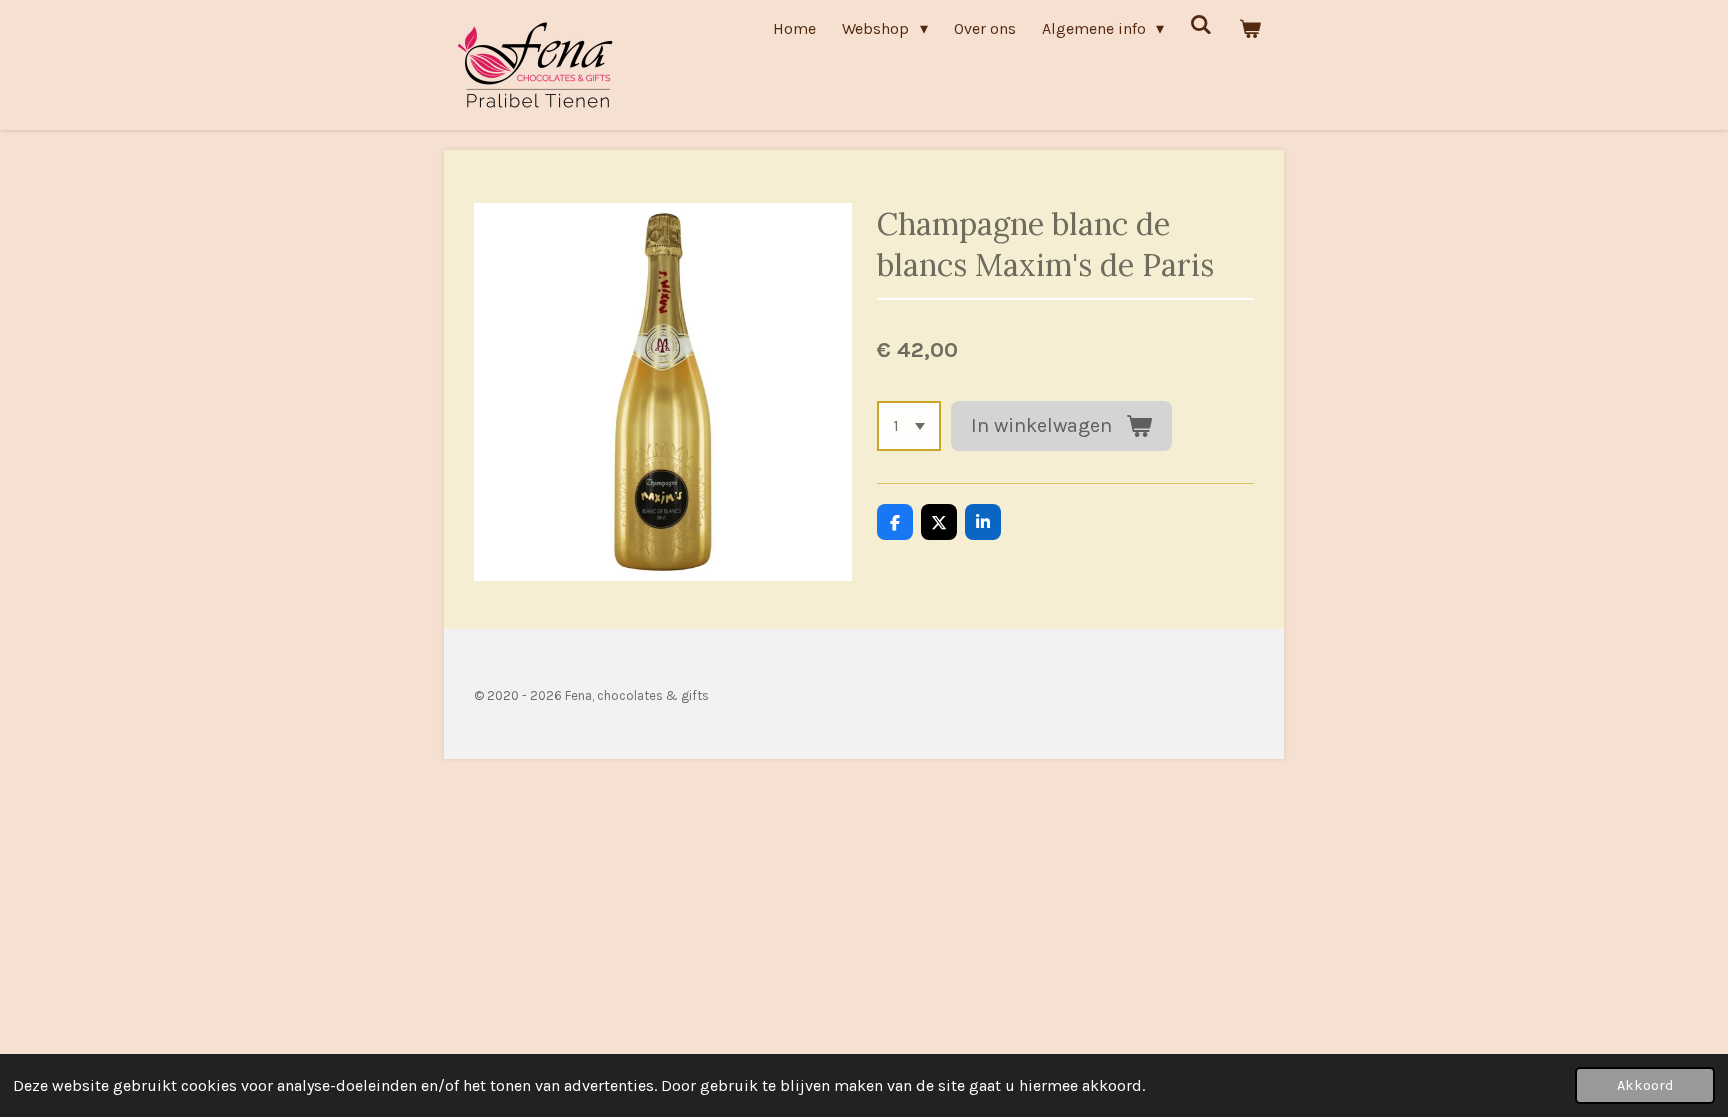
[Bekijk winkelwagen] (1250, 28)
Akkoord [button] (1645, 1085)
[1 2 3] (909, 426)
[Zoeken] (1201, 24)
